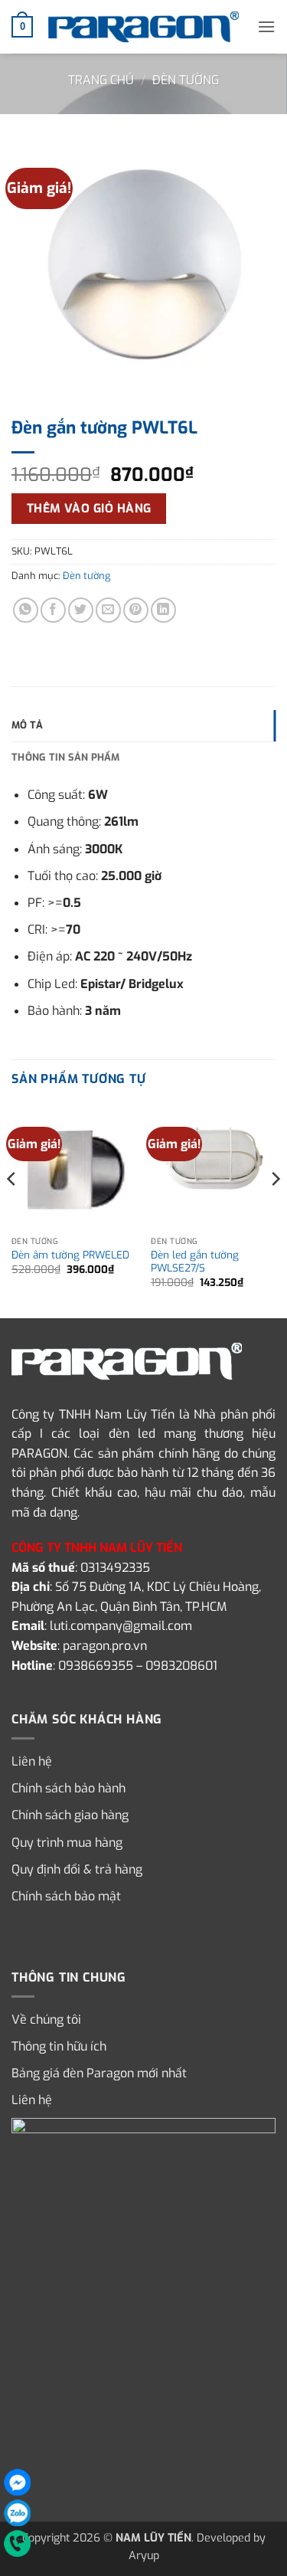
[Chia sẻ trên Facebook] (53, 610)
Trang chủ (101, 80)
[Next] (275, 1209)
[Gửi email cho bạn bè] (108, 610)
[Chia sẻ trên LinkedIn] (163, 610)
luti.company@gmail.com (121, 1626)
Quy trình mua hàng (67, 1843)
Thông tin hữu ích (59, 2046)
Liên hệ (32, 1761)
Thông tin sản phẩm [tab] (66, 757)
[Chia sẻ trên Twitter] (81, 610)
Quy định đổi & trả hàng (77, 1869)
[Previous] (12, 1209)
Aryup (144, 2556)
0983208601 (181, 1666)
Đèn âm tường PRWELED (70, 1255)
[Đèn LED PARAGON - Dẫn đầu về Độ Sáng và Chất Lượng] (144, 27)
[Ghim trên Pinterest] (136, 610)
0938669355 (96, 1666)
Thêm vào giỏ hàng (89, 508)
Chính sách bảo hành (68, 1788)
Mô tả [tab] (27, 725)
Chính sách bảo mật (66, 1896)
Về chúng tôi (46, 2020)
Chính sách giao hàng (70, 1815)
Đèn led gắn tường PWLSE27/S (195, 1262)
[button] (22, 27)
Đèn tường (186, 80)
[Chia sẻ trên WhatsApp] (26, 610)
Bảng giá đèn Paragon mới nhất (99, 2073)
